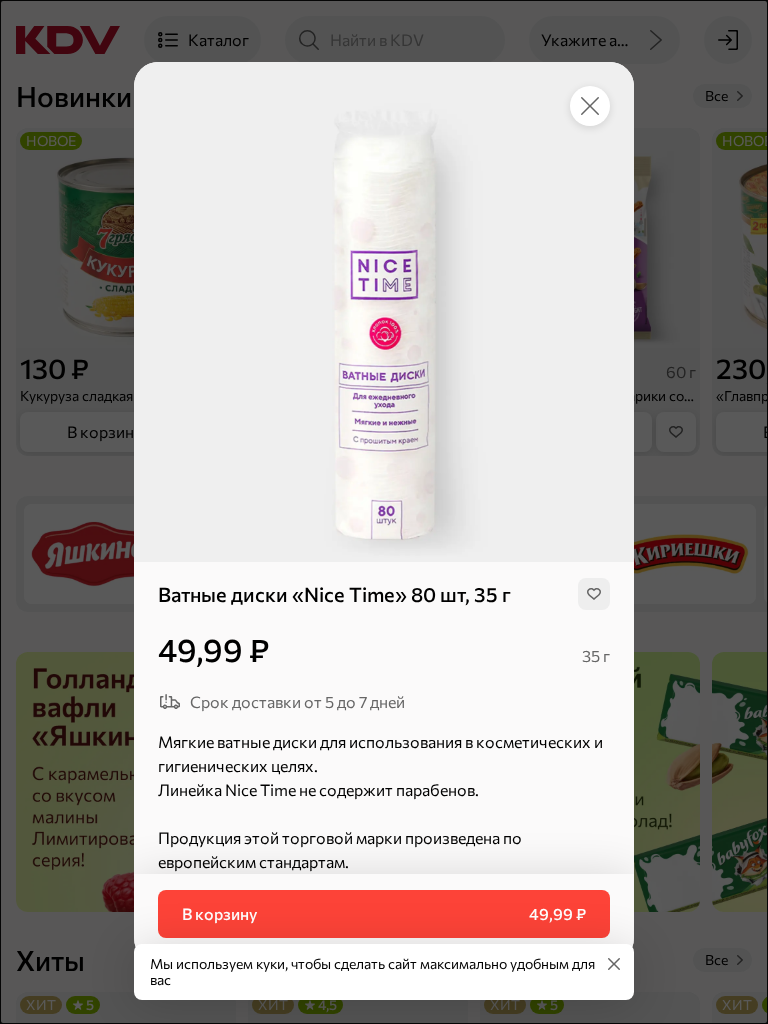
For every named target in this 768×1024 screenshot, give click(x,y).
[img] (594, 594)
